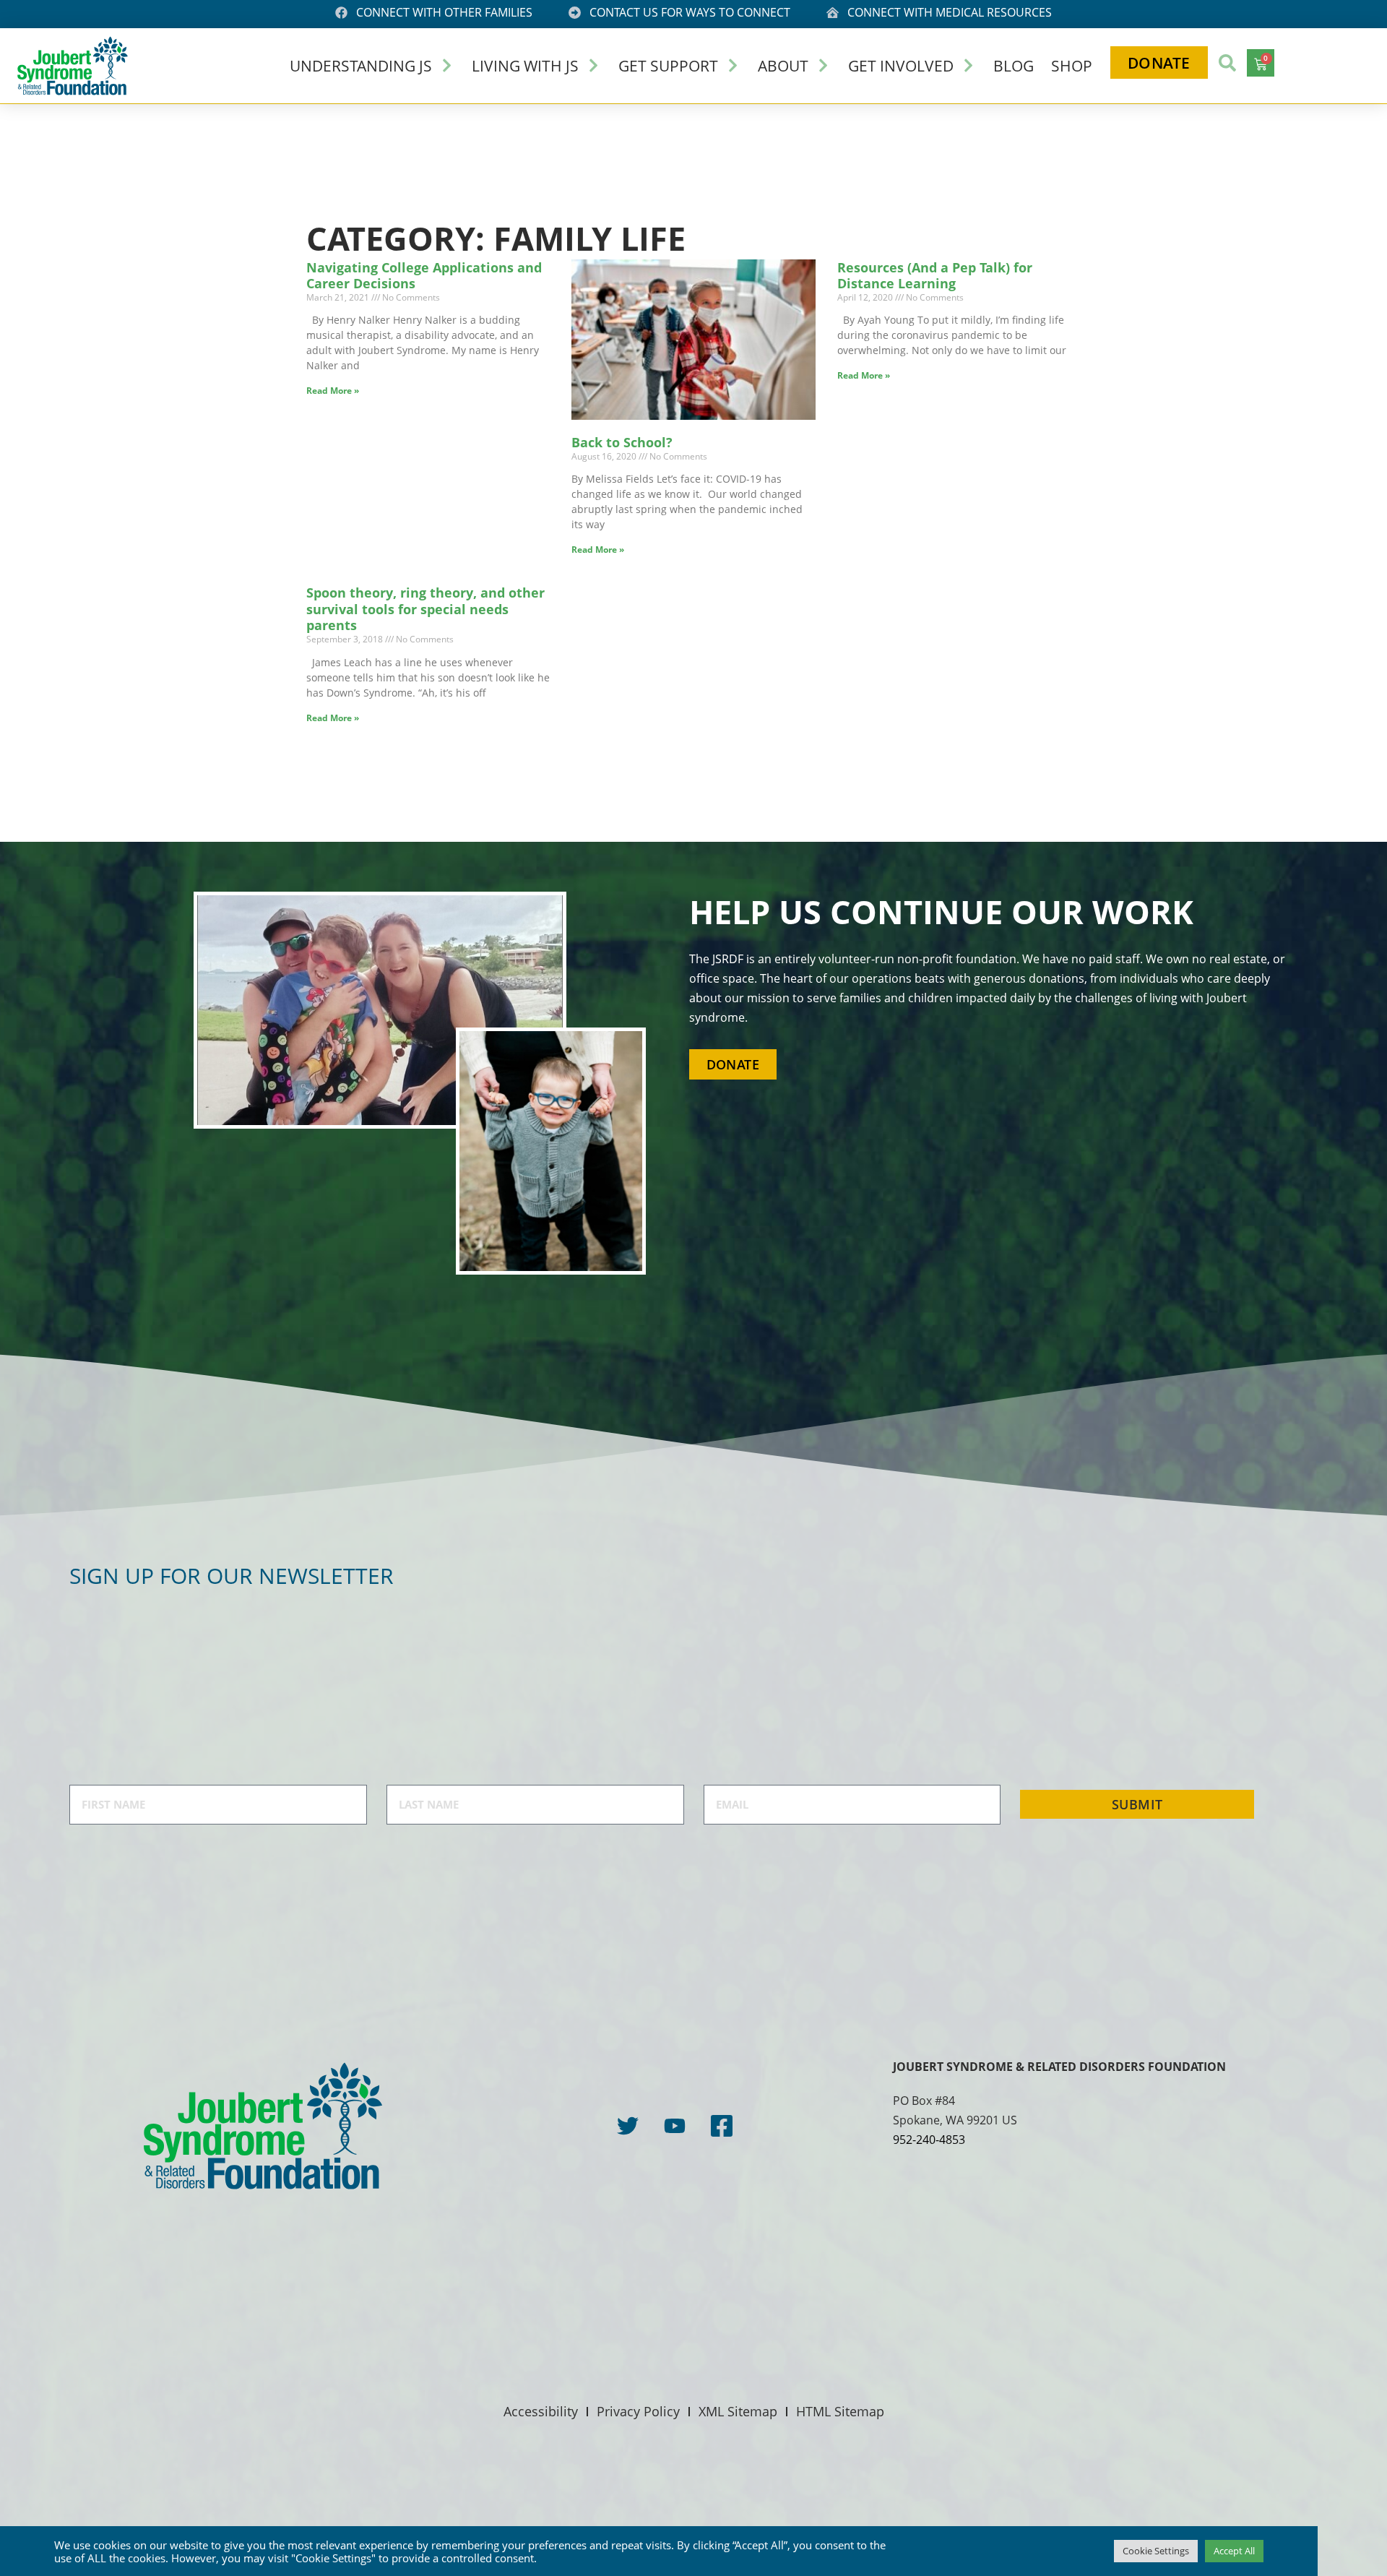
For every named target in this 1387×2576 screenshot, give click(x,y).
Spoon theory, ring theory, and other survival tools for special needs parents (425, 609)
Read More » (333, 391)
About (783, 65)
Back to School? (622, 442)
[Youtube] (675, 2126)
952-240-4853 (929, 2140)
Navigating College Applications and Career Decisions (424, 276)
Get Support (668, 65)
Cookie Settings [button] (1156, 2551)
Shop (1072, 65)
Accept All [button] (1234, 2551)
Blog (1014, 65)
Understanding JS (361, 65)
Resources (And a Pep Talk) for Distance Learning (935, 276)
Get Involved (901, 65)
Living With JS (525, 65)
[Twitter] (628, 2126)
